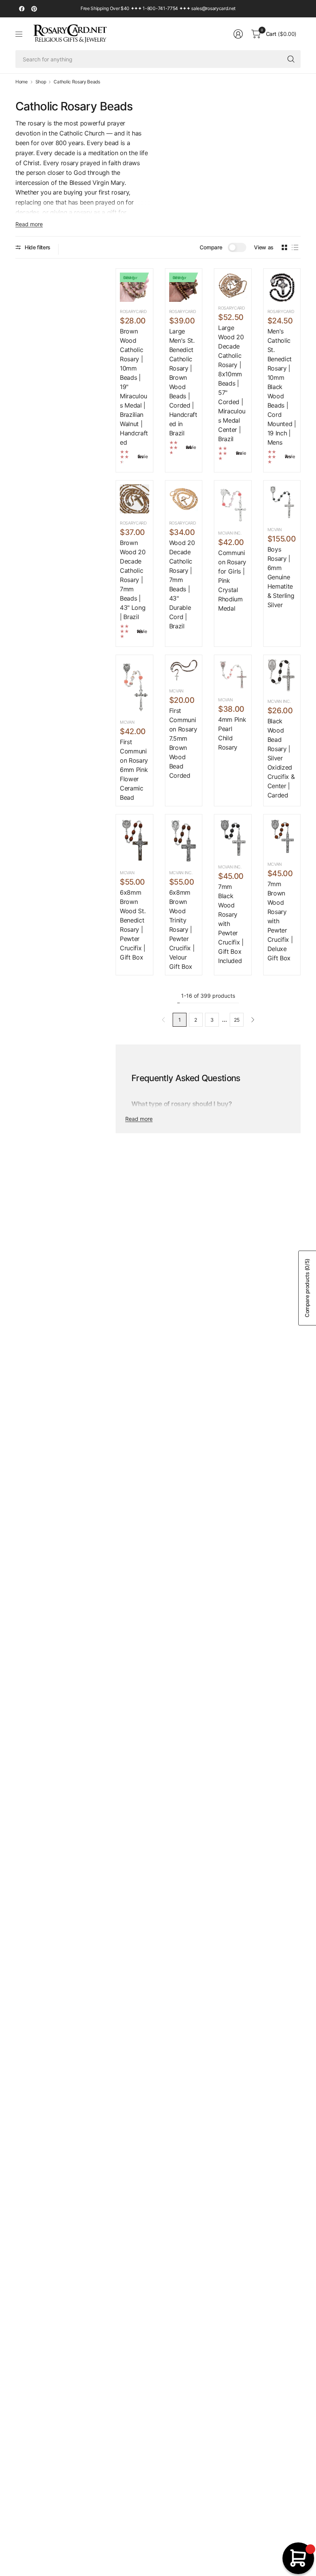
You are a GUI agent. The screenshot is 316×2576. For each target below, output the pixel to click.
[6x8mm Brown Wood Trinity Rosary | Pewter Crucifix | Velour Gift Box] (184, 841)
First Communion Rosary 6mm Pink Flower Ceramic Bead (134, 770)
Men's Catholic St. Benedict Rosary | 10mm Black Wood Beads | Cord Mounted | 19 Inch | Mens (282, 387)
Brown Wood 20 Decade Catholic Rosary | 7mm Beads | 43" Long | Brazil (133, 580)
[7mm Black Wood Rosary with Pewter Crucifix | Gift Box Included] (233, 838)
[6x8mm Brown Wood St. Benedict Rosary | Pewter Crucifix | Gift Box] (134, 841)
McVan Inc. (230, 533)
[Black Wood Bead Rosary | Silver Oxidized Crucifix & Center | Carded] (282, 675)
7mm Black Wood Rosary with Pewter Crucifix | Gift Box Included (231, 924)
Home (22, 82)
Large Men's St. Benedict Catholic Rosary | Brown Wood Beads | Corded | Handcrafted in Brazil (183, 382)
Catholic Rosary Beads (77, 82)
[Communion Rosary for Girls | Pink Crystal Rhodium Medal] (233, 504)
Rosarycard (232, 308)
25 (237, 1020)
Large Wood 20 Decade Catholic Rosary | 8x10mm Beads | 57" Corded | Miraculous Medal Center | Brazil (232, 383)
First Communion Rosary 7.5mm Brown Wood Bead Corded (183, 743)
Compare (211, 247)
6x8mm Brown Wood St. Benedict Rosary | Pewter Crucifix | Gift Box (133, 925)
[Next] (253, 1020)
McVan (275, 530)
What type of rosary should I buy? (182, 1104)
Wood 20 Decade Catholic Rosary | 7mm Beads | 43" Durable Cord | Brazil (182, 584)
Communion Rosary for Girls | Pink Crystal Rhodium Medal (232, 581)
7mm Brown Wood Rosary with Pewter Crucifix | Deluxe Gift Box (280, 921)
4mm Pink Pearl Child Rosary (232, 733)
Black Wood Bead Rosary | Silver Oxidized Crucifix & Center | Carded (281, 758)
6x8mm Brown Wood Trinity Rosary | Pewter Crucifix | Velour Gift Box (182, 929)
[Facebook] (22, 9)
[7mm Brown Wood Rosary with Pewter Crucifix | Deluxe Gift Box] (282, 836)
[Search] (291, 59)
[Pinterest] (34, 9)
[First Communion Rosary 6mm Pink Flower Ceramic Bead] (134, 686)
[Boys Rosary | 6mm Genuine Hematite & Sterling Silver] (282, 502)
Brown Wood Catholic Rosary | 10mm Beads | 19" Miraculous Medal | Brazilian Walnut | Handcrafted (134, 387)
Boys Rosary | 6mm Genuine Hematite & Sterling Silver (281, 577)
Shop (41, 82)
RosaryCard (133, 311)
